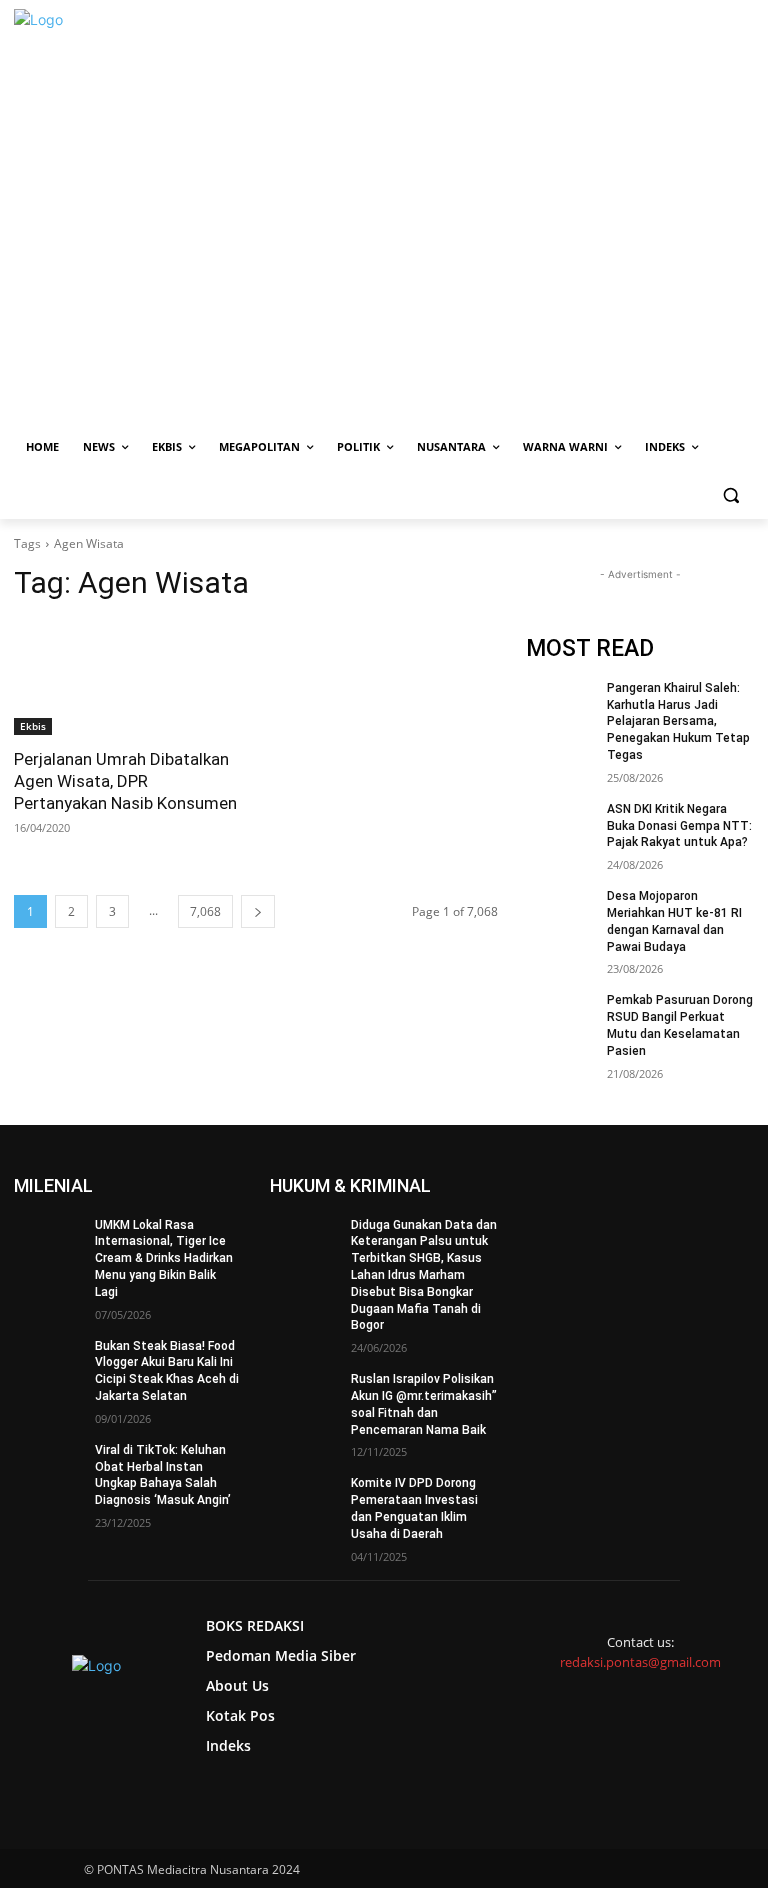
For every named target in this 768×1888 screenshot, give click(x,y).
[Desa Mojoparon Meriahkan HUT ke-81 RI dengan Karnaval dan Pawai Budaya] (560, 912)
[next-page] (258, 911)
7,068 (205, 911)
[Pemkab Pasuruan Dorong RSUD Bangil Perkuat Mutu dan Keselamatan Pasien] (560, 1016)
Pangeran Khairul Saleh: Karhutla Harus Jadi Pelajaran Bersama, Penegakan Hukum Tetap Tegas (678, 721)
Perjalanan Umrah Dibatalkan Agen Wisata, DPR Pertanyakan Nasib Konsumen (125, 781)
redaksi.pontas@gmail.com (640, 1662)
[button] (730, 495)
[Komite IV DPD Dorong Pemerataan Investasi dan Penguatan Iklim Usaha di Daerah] (304, 1499)
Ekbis (33, 726)
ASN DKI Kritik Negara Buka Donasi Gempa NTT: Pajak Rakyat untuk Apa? (679, 826)
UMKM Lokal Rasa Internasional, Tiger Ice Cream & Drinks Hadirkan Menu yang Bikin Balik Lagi (164, 1258)
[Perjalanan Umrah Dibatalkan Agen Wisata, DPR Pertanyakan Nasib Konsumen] (128, 678)
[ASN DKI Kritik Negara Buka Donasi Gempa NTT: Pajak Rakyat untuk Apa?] (560, 825)
